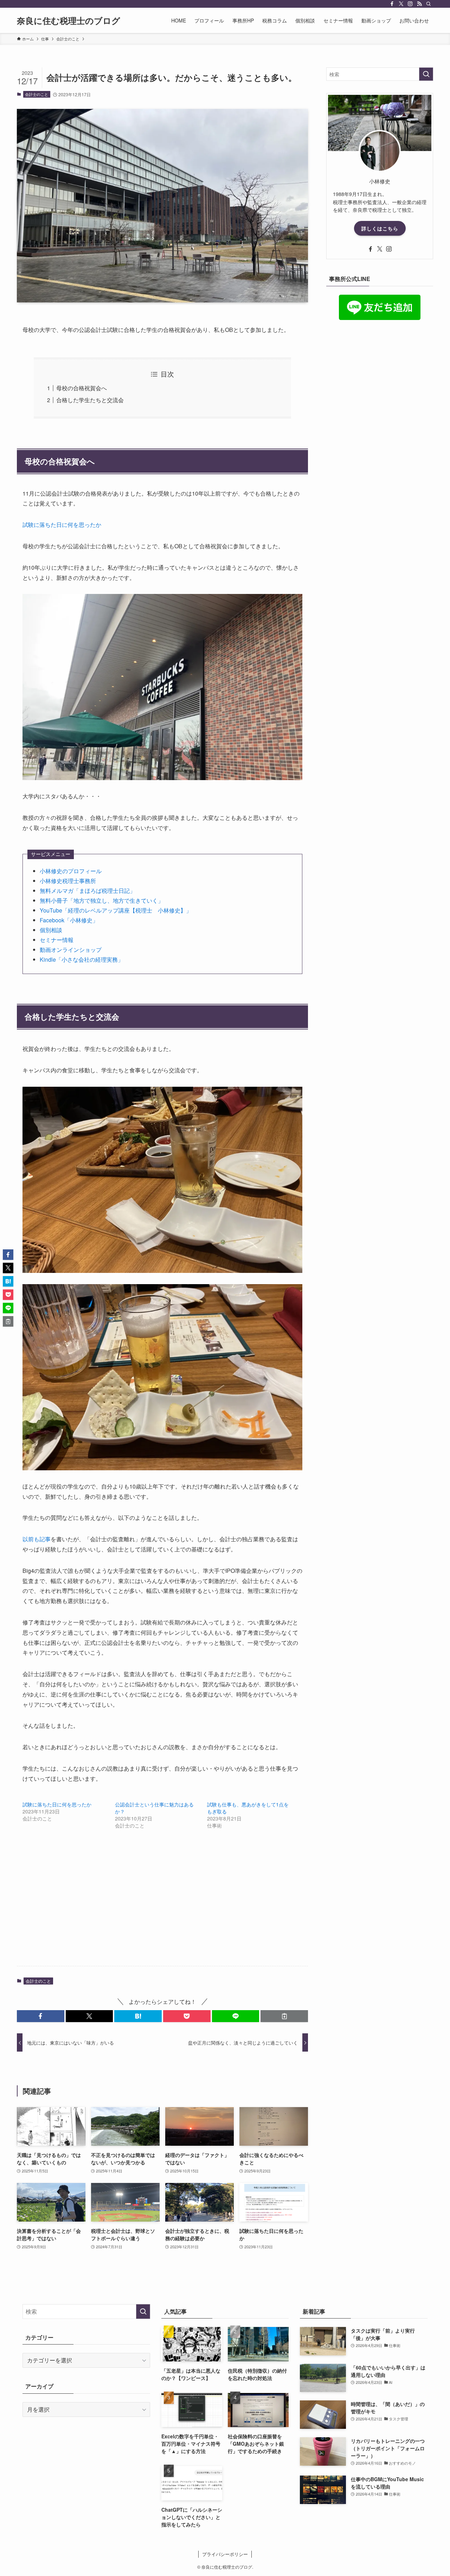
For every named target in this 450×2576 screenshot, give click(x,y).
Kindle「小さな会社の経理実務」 (82, 959)
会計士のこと (37, 94)
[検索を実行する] (426, 74)
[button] (41, 2016)
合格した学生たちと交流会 (90, 400)
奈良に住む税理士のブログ (69, 20)
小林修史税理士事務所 (68, 881)
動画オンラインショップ (71, 950)
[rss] (419, 4)
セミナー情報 (57, 940)
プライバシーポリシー (225, 2554)
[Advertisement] (162, 1905)
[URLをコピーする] (284, 2016)
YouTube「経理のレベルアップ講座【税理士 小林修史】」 (116, 910)
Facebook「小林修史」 (69, 920)
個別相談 (51, 930)
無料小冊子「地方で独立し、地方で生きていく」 (102, 900)
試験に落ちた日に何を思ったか (62, 525)
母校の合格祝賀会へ (82, 388)
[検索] (429, 4)
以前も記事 (37, 1539)
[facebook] (392, 4)
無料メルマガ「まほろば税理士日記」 (88, 891)
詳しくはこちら (380, 228)
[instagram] (410, 4)
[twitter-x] (401, 4)
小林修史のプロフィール (71, 871)
